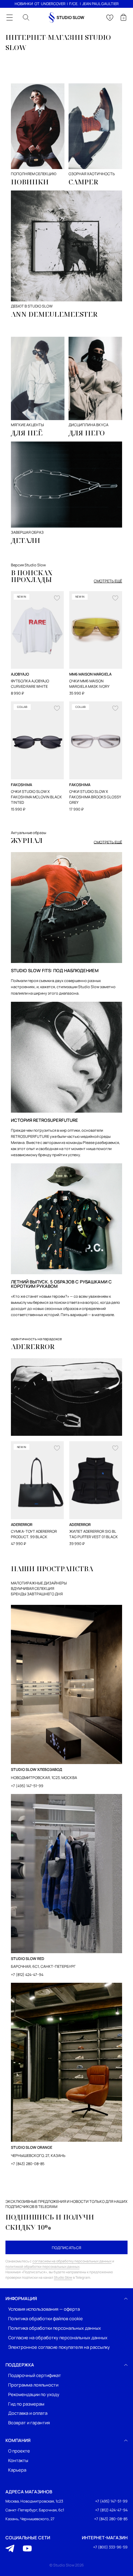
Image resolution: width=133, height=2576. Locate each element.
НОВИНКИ (24, 4)
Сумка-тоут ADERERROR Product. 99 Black (34, 1534)
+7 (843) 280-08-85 (28, 2164)
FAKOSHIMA (21, 785)
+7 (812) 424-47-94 (27, 1974)
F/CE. (74, 4)
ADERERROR (22, 1524)
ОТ (37, 4)
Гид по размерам (26, 2404)
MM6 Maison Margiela (90, 674)
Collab (22, 707)
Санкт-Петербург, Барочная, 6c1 (35, 2510)
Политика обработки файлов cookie (46, 2319)
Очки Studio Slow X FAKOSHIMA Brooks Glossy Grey (95, 797)
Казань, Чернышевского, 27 (30, 2519)
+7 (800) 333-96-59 (110, 2547)
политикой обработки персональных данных (42, 2266)
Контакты (18, 2461)
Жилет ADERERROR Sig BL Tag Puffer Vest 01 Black (94, 1534)
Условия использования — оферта (44, 2309)
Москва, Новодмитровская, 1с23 (34, 2501)
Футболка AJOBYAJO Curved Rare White (30, 684)
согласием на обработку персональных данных (72, 2261)
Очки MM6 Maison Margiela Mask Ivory (89, 684)
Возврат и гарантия (29, 2423)
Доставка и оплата (28, 2413)
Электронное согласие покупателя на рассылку (59, 2347)
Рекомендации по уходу (34, 2395)
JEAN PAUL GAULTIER (100, 4)
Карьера (17, 2470)
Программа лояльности (33, 2385)
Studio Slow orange (32, 2147)
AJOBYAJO (20, 674)
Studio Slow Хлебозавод (36, 1769)
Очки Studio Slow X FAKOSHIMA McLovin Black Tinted (36, 797)
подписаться (67, 2248)
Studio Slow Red (28, 1958)
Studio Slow (63, 2277)
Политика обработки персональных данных (55, 2328)
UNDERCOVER (53, 4)
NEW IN (21, 596)
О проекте (19, 2451)
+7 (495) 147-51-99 (27, 1786)
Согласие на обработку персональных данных (58, 2338)
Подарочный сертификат (35, 2375)
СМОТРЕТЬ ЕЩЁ (108, 581)
